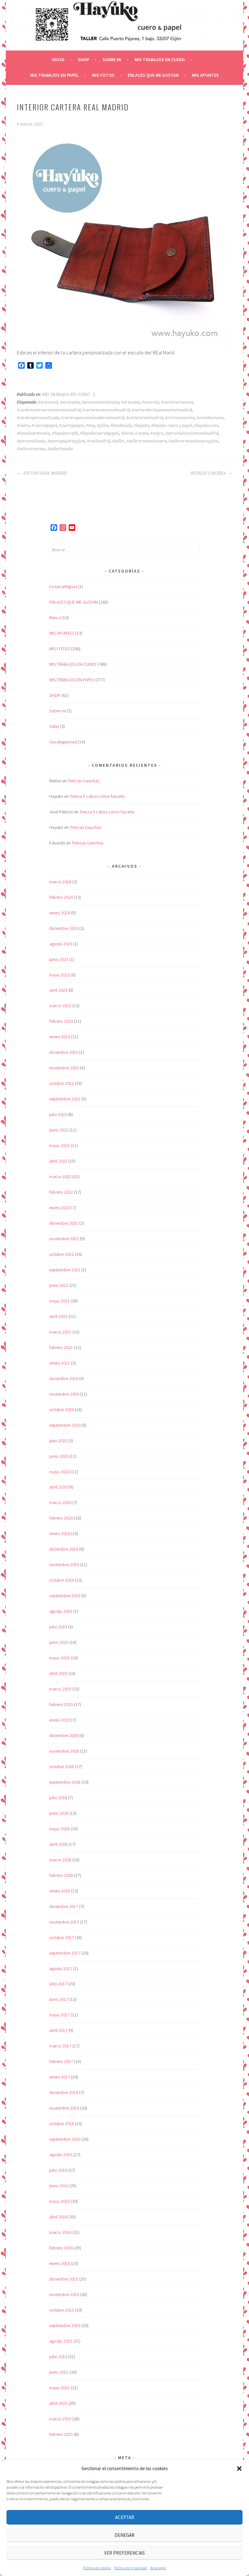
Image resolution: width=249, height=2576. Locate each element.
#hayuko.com (206, 426)
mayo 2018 (59, 1829)
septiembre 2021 (65, 1270)
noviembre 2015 (64, 2294)
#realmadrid (99, 441)
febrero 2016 (61, 2248)
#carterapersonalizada (38, 418)
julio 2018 (58, 1798)
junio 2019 (59, 1642)
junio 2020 (59, 1456)
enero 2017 (60, 2077)
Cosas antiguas (63, 586)
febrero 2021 (61, 1347)
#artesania (70, 402)
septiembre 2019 (65, 1596)
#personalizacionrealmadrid (192, 433)
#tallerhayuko (60, 449)
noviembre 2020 (64, 1394)
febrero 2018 (61, 1875)
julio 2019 (58, 1627)
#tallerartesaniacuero (147, 441)
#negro (157, 433)
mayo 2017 (59, 2015)
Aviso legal (158, 2568)
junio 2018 (59, 1813)
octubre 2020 (62, 1410)
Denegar (124, 2535)
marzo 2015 (60, 2419)
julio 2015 (58, 2357)
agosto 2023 (61, 944)
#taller (118, 441)
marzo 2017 (60, 2046)
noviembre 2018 (64, 1751)
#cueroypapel (71, 426)
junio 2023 (59, 959)
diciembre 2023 (64, 928)
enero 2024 (60, 913)
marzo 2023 (60, 1006)
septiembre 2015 (65, 2325)
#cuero (23, 426)
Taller (54, 726)
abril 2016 (58, 2217)
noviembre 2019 (64, 1565)
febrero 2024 (61, 897)
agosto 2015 (61, 2341)
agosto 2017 (61, 1968)
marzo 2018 (60, 1860)
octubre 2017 (62, 1937)
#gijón (102, 426)
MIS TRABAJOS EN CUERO (160, 60)
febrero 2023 (61, 1021)
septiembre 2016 (65, 2139)
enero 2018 (60, 1891)
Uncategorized (63, 742)
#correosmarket (180, 418)
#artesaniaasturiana (101, 402)
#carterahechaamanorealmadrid (162, 410)
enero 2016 (60, 2263)
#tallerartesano (31, 449)
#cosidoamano (210, 418)
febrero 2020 (61, 1518)
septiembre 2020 (65, 1425)
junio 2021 (59, 1285)
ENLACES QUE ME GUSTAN (153, 75)
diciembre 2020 (64, 1378)
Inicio (58, 60)
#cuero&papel (44, 426)
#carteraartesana (177, 402)
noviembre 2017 (64, 1922)
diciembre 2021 (64, 1223)
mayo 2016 (59, 2201)
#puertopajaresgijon (66, 441)
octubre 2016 (62, 2124)
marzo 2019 (60, 1689)
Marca (55, 618)
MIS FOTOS (103, 75)
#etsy (90, 426)
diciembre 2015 (64, 2279)
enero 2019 (60, 1720)
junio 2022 (59, 1130)
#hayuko (141, 426)
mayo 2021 (59, 1301)
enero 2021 (60, 1363)
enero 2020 (60, 1533)
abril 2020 (58, 1487)
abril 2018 (58, 1844)
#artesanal (48, 402)
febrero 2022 (61, 1192)
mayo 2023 (59, 975)
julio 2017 (58, 1984)
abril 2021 (58, 1316)
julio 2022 (58, 1114)
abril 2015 (58, 2403)
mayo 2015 (59, 2388)
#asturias (150, 402)
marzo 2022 (60, 1176)
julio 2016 (58, 2170)
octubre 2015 (62, 2310)
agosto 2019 (61, 1611)
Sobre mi (112, 60)
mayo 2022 (59, 1145)
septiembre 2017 (65, 1953)
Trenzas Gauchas (83, 781)
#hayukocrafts (65, 433)
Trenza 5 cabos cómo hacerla (97, 796)
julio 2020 (58, 1441)
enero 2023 (60, 1037)
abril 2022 (58, 1161)
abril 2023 (58, 990)
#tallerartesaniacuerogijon (193, 441)
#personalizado (31, 441)
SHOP (83, 60)
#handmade (121, 426)
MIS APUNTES (205, 75)
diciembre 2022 (64, 1052)
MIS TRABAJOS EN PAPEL (54, 75)
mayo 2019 (59, 1658)
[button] (239, 2469)
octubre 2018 (62, 1767)
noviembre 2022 (64, 1068)
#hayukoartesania (33, 433)
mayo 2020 (59, 1472)
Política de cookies (97, 2568)
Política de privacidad (130, 2568)
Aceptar (125, 2517)
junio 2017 (59, 1999)
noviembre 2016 (64, 2108)
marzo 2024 (60, 882)
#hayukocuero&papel (100, 433)
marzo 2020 (60, 1502)
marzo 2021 (60, 1332)
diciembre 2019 (64, 1549)
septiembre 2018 (65, 1782)
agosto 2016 (61, 2155)
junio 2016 (59, 2186)
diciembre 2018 (64, 1735)
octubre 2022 (62, 1083)
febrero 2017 (61, 2061)
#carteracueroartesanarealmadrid (49, 410)
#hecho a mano (135, 433)
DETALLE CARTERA (209, 473)
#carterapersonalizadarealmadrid (93, 418)
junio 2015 (59, 2372)
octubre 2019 (62, 1580)
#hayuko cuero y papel (172, 426)
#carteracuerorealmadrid (106, 410)
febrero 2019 (61, 1704)
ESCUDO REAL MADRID (45, 473)
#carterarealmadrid (145, 418)
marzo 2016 (60, 2232)
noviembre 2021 (64, 1239)
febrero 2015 (61, 2434)
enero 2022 (60, 1208)
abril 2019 (58, 1673)
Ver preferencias (124, 2553)
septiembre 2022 (65, 1099)
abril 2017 (58, 2030)
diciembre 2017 (64, 1906)
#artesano (130, 402)
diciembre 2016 (64, 2092)
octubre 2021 (62, 1254)
